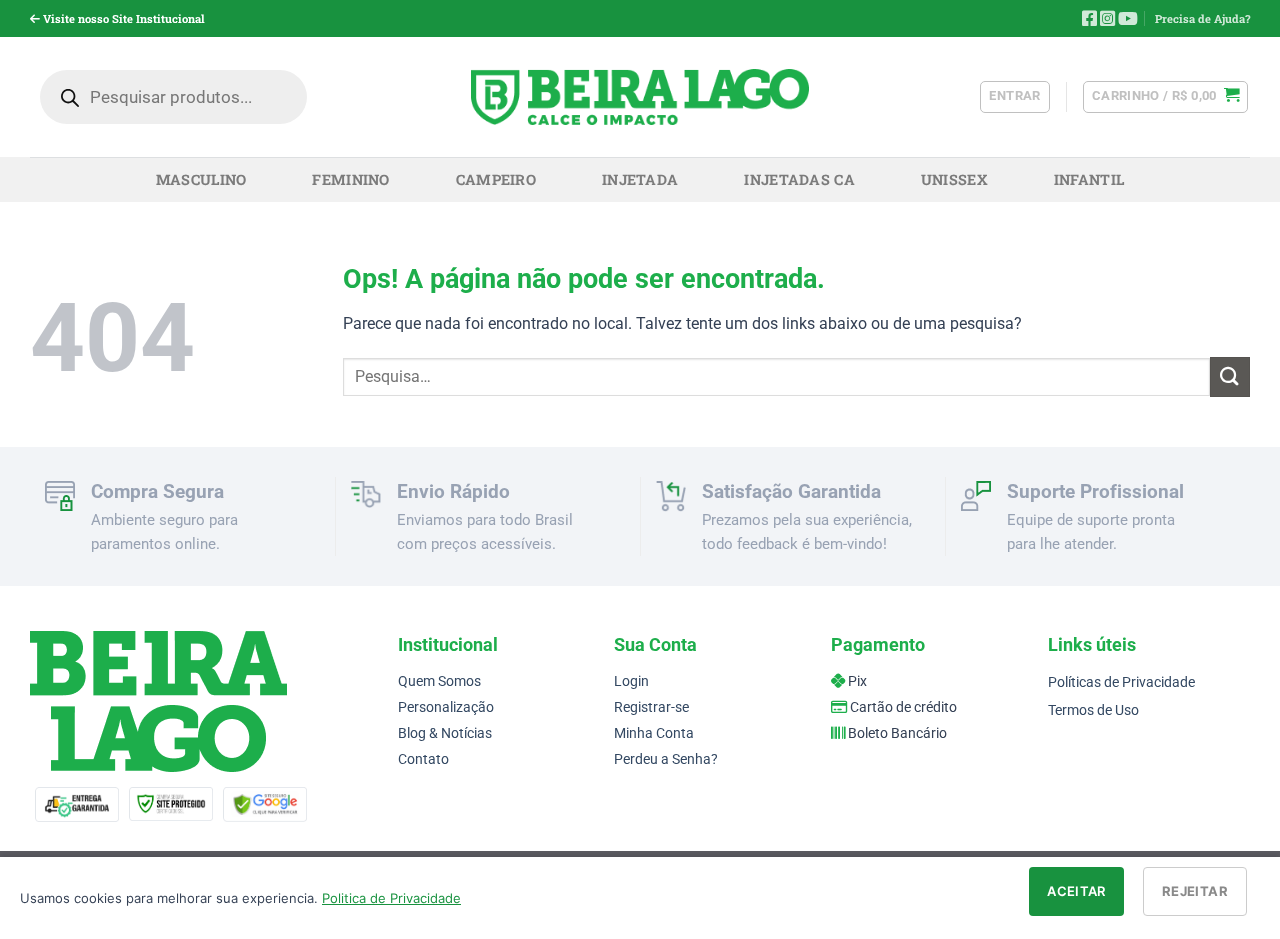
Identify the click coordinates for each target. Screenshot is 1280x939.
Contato (423, 759)
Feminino (350, 179)
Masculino (201, 179)
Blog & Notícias (445, 733)
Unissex (954, 179)
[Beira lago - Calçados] (640, 96)
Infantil (1089, 179)
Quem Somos (439, 681)
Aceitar (1076, 891)
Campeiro (496, 179)
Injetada (640, 179)
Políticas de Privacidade (1121, 682)
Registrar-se (651, 707)
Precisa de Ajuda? (1202, 18)
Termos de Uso (1093, 710)
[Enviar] (1230, 376)
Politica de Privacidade (391, 898)
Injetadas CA (799, 179)
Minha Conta (654, 733)
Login (631, 681)
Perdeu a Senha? (666, 759)
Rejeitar (1195, 891)
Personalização (446, 707)
